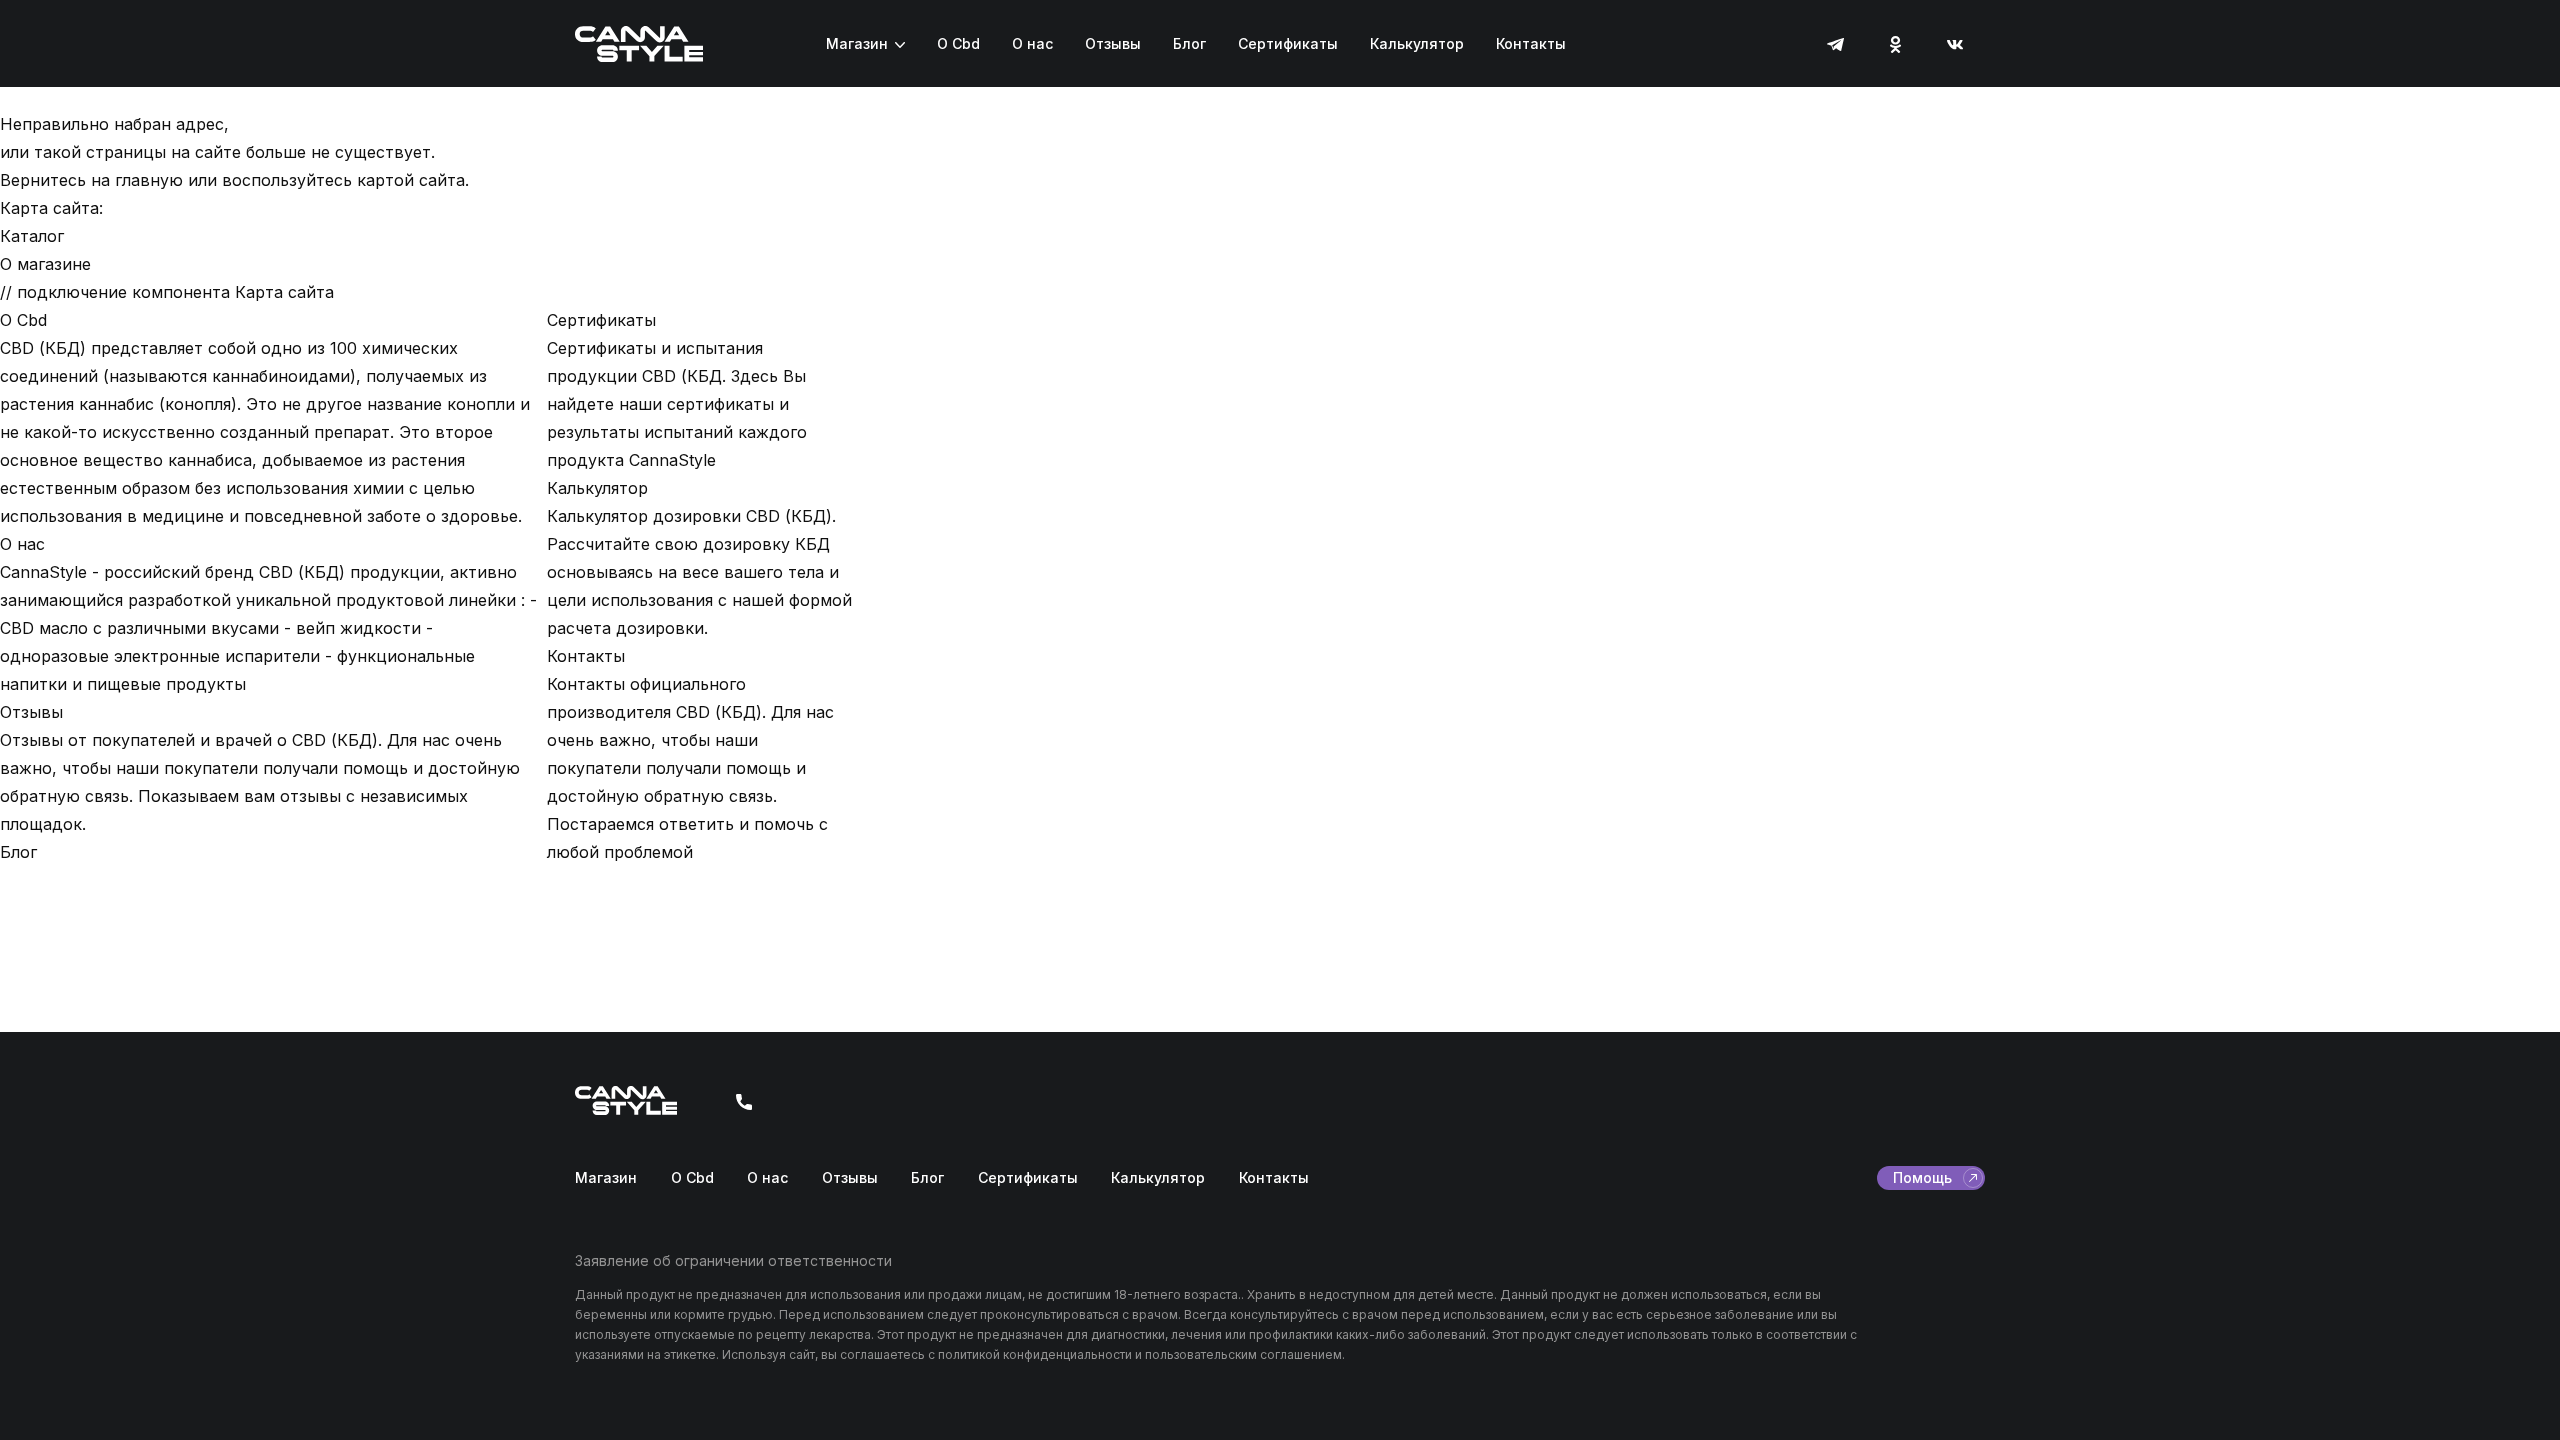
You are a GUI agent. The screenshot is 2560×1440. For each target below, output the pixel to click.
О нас (1032, 43)
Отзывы (1113, 43)
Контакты (1531, 43)
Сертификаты (1288, 43)
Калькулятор (1417, 43)
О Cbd (958, 43)
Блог (1189, 43)
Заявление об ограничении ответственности (733, 1260)
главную (149, 180)
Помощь (1922, 1177)
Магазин (857, 43)
